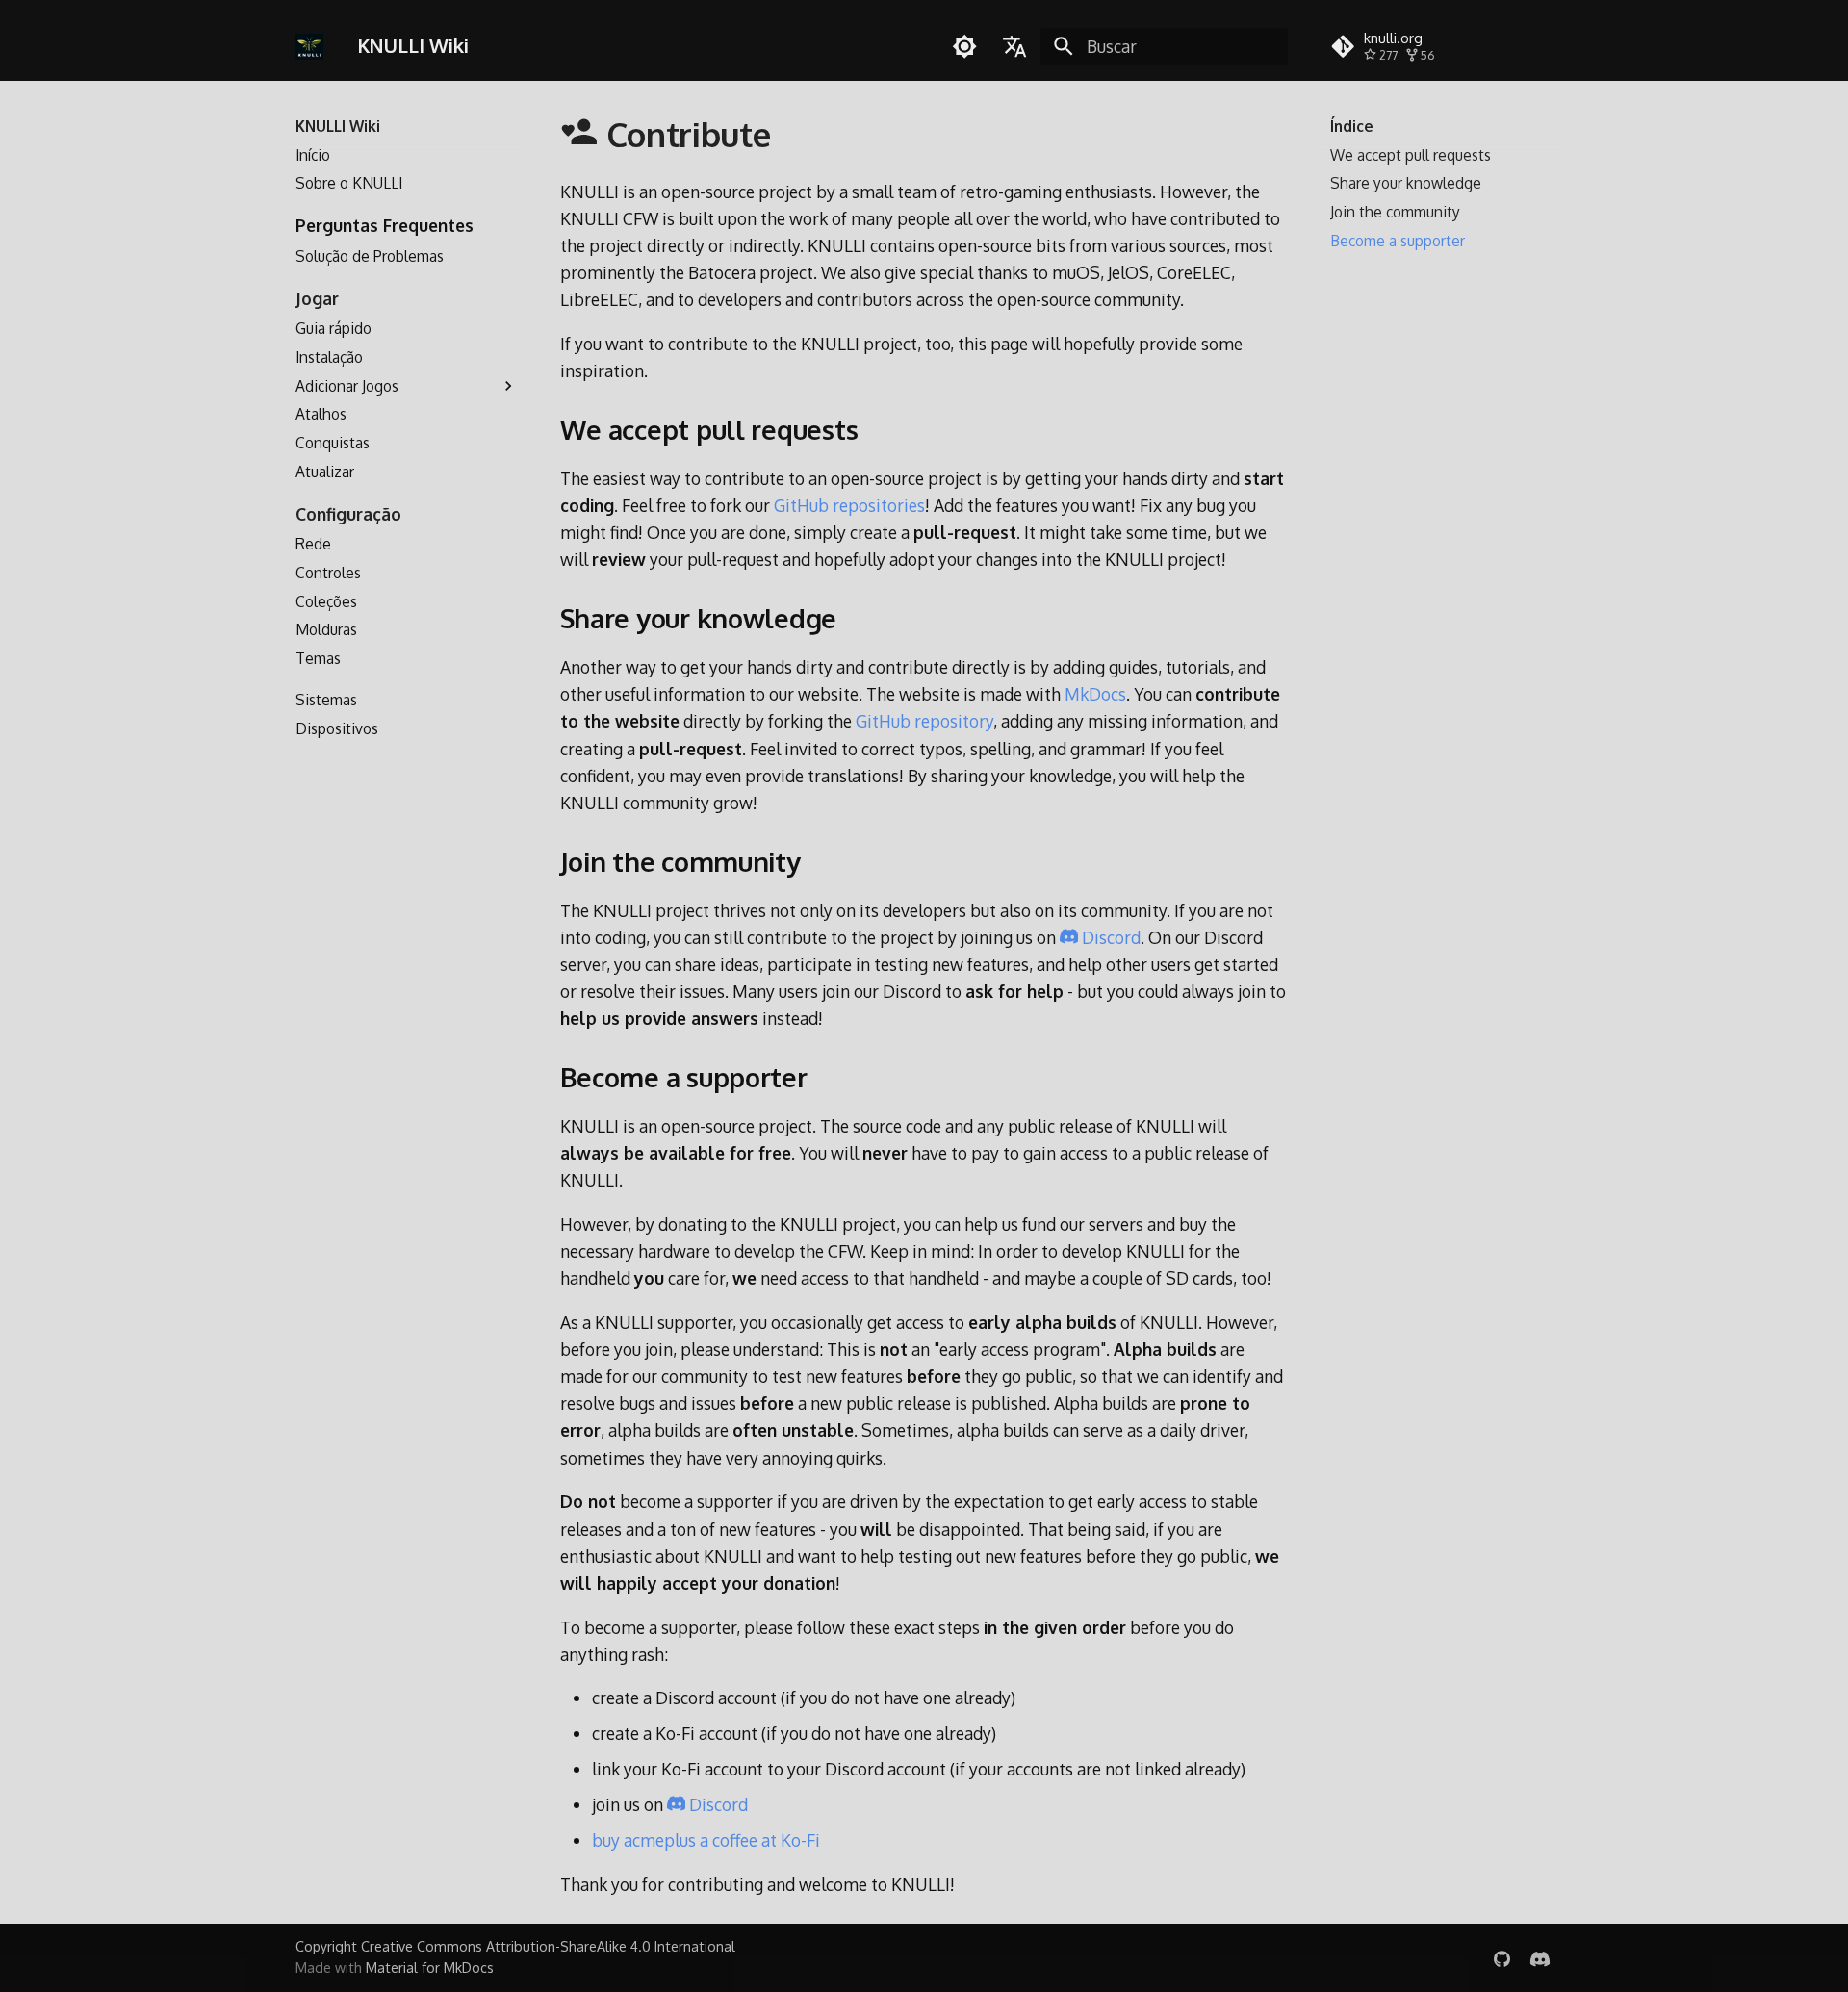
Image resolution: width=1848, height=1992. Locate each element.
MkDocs (1095, 694)
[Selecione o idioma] (1015, 46)
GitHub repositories (849, 505)
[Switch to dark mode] (964, 46)
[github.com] (1502, 1957)
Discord (1109, 937)
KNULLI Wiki (338, 126)
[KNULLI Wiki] (309, 46)
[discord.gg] (1540, 1957)
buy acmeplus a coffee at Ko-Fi (706, 1840)
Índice (1352, 126)
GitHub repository (924, 721)
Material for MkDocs (430, 1967)
